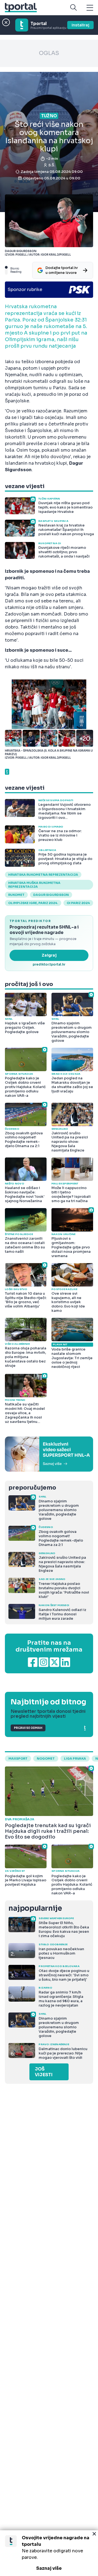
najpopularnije (35, 1908)
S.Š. (52, 165)
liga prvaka (75, 1759)
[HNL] (49, 1454)
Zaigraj (49, 955)
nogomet (46, 1759)
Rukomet (16, 895)
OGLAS (49, 53)
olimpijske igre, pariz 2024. (33, 903)
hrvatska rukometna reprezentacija (43, 875)
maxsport (18, 1759)
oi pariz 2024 (78, 903)
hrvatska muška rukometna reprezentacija (34, 885)
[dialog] (49, 2553)
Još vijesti (44, 2072)
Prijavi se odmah (28, 1728)
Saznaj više (49, 2568)
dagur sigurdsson (51, 895)
